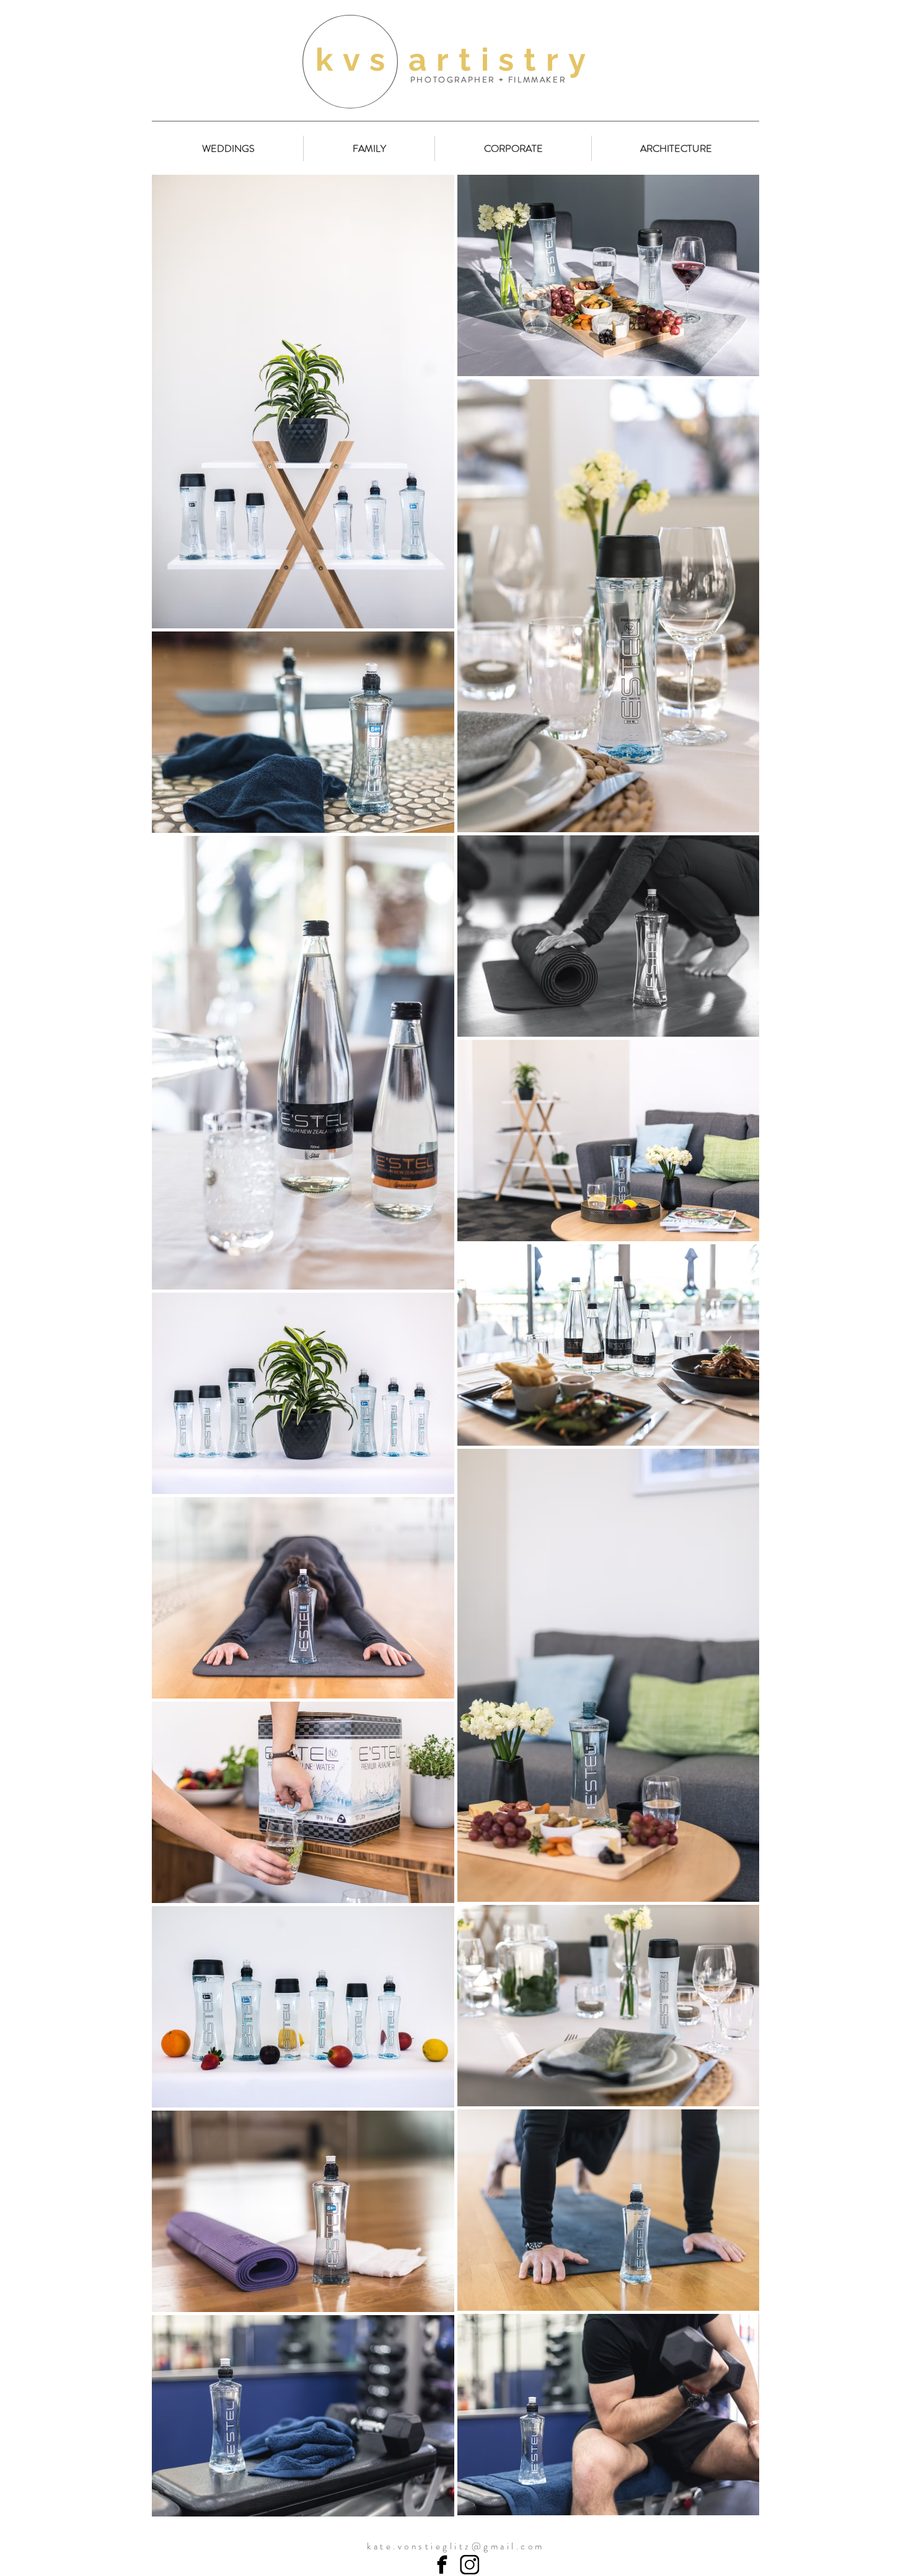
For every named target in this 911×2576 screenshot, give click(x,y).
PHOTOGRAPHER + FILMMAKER (488, 80)
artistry (502, 59)
